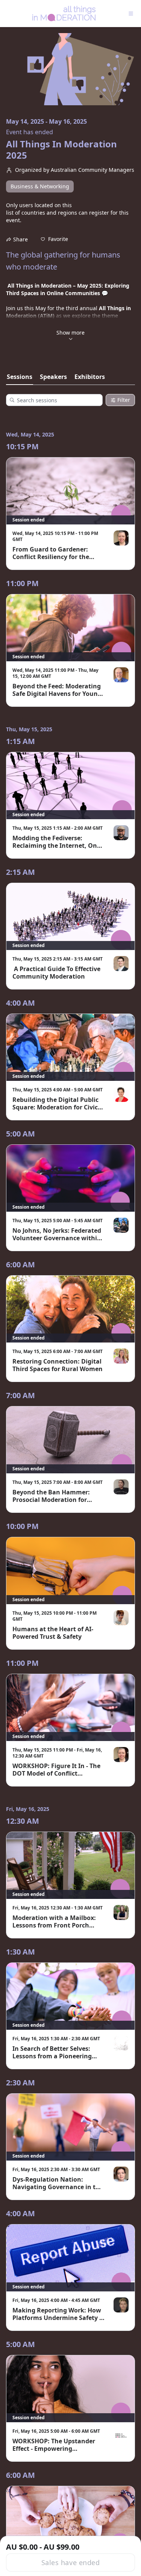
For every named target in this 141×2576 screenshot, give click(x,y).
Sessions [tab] (20, 377)
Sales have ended (70, 2562)
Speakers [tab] (53, 377)
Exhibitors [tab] (90, 377)
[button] (54, 239)
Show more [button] (70, 333)
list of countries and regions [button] (42, 213)
